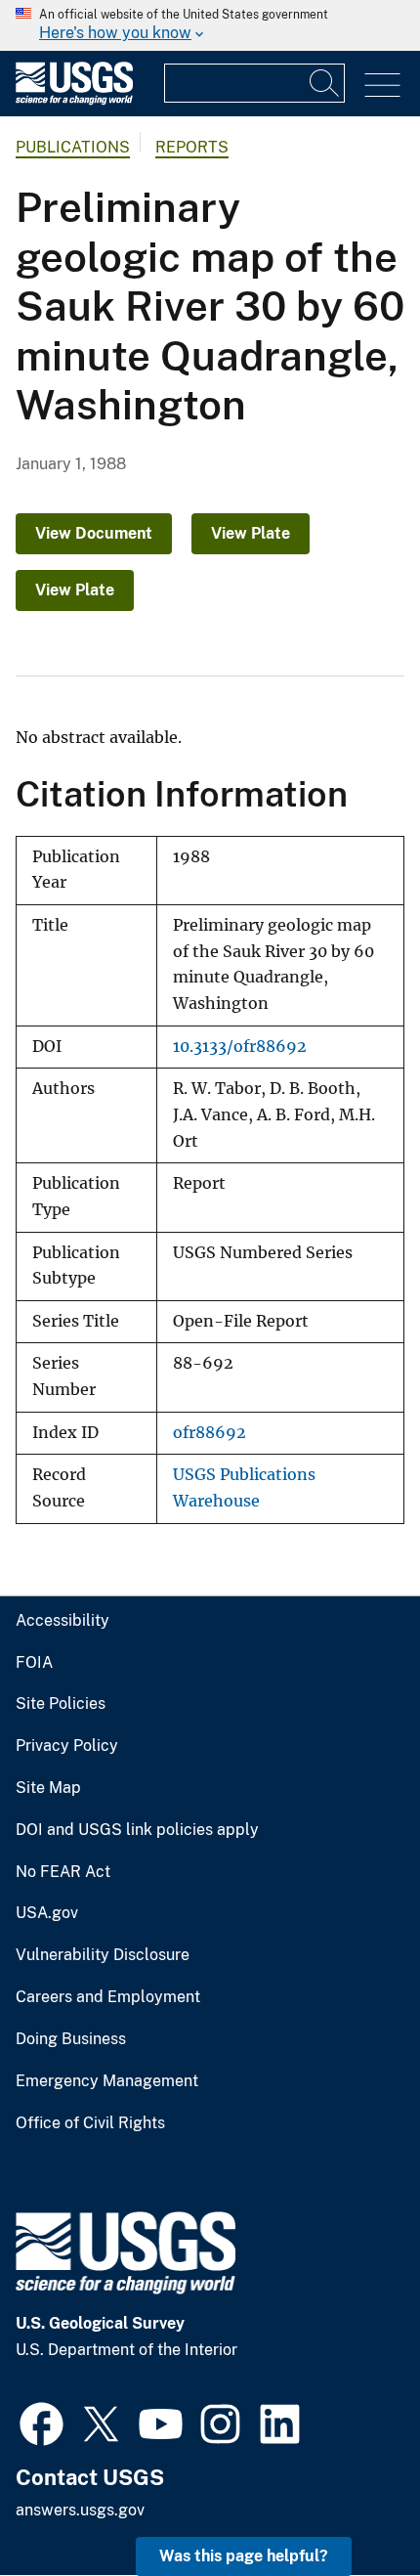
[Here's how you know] (210, 25)
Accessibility (63, 1621)
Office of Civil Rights (90, 2123)
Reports (192, 147)
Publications (73, 147)
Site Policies (61, 1704)
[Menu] (382, 86)
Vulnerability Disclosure (103, 1955)
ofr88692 (210, 1433)
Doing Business (71, 2039)
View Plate (251, 533)
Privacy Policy (67, 1746)
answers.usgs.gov (80, 2510)
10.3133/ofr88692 (240, 1047)
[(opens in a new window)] (42, 2422)
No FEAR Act (63, 1872)
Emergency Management (107, 2081)
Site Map (48, 1788)
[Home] (74, 100)
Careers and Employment (108, 1997)
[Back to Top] (349, 2505)
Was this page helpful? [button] (244, 2556)
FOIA (34, 1663)
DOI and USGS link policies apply (137, 1830)
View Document (94, 533)
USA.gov (47, 1913)
